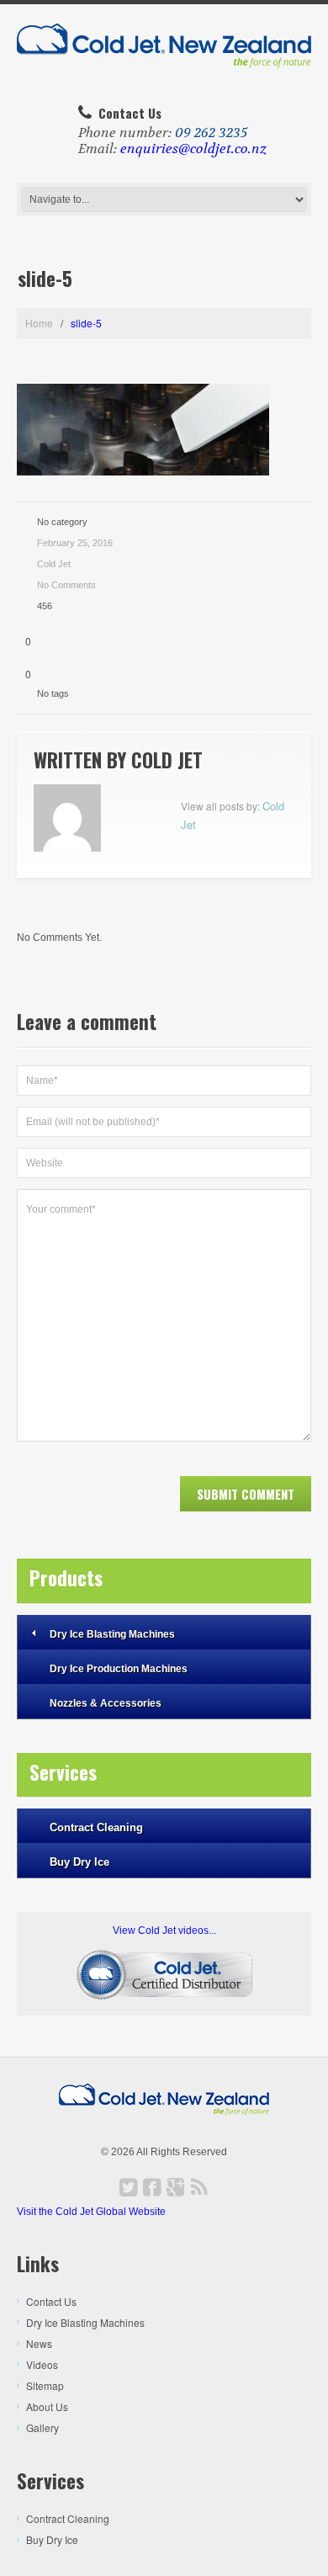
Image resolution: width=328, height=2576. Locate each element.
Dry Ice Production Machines (119, 1669)
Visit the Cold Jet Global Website (91, 2212)
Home (39, 323)
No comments (66, 585)
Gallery (42, 2427)
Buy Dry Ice (79, 1862)
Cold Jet (54, 564)
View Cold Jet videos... (164, 1931)
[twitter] (129, 2187)
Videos (42, 2364)
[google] (176, 2187)
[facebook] (152, 2187)
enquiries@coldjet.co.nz (193, 149)
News (39, 2343)
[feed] (199, 2187)
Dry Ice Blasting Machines (112, 1634)
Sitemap (45, 2385)
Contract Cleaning (96, 1827)
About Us (47, 2406)
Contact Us (51, 2301)
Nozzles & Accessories (106, 1703)
